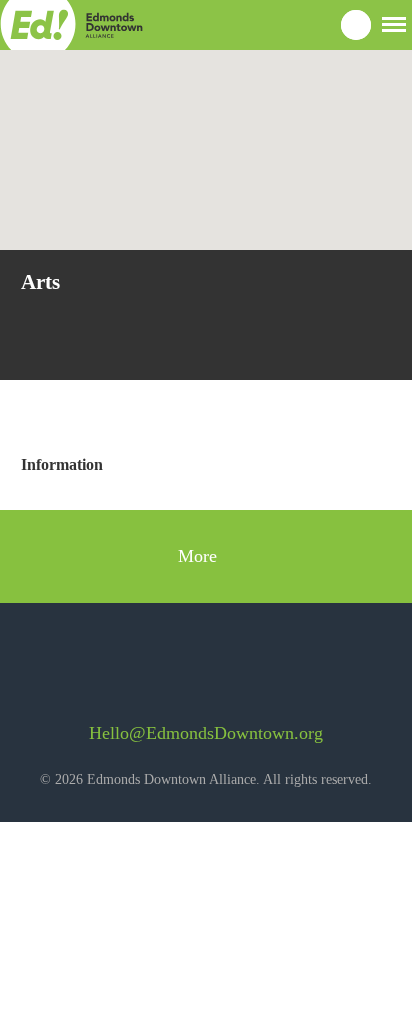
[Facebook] (168, 672)
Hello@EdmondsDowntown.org (206, 733)
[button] (394, 22)
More (200, 556)
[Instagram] (222, 672)
